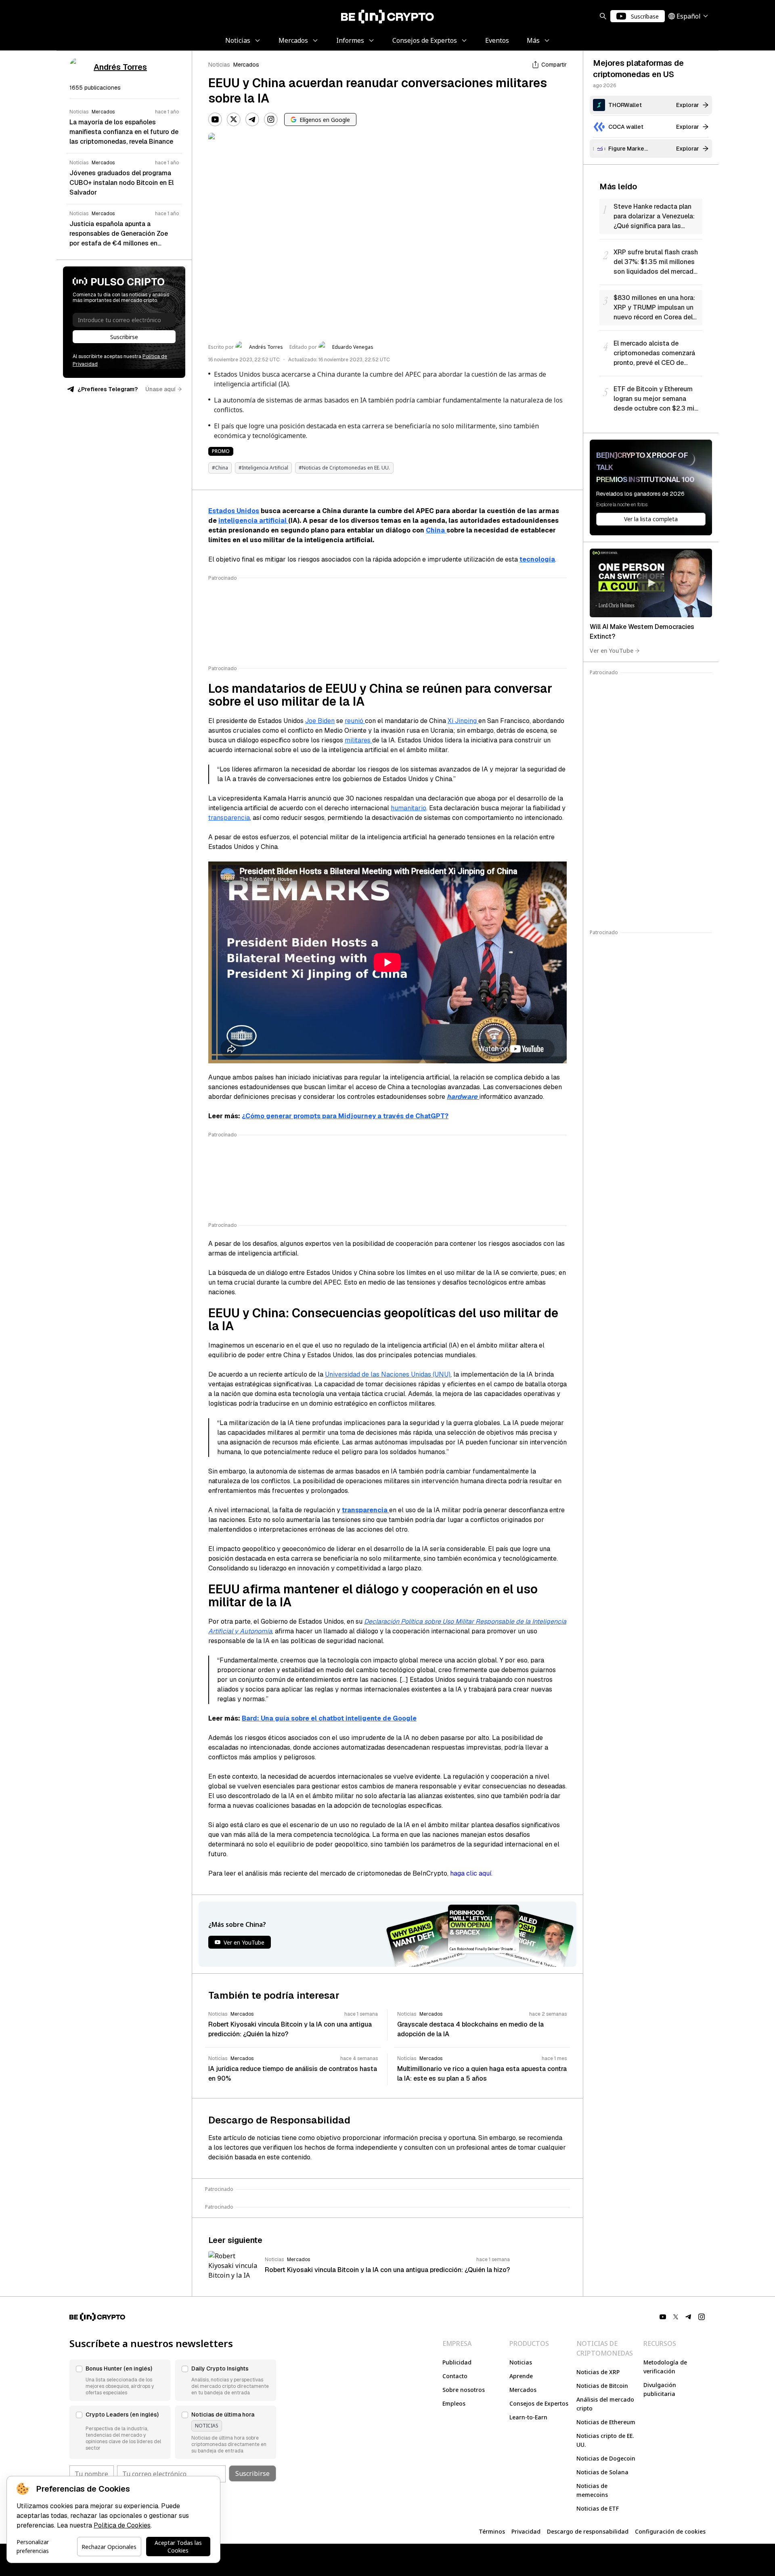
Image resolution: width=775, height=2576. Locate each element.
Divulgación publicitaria (660, 2389)
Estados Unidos (234, 511)
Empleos (454, 2403)
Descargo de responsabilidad (588, 2531)
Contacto (455, 2376)
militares (358, 740)
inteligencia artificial (253, 521)
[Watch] (651, 583)
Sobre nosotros (464, 2390)
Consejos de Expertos (539, 2403)
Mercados (246, 65)
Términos (492, 2531)
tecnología (537, 559)
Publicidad (457, 2362)
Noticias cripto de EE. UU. (605, 2440)
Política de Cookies (122, 2525)
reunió (355, 721)
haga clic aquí (471, 1873)
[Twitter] (234, 119)
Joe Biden (320, 721)
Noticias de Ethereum (606, 2422)
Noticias (219, 65)
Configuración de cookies (670, 2531)
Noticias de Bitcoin (602, 2386)
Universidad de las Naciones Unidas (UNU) (388, 1374)
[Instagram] (271, 119)
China (436, 530)
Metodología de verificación (665, 2367)
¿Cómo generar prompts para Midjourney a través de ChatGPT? (345, 1116)
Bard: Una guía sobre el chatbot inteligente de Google (329, 1718)
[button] (120, 2380)
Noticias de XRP (598, 2372)
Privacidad (526, 2531)
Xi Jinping (463, 721)
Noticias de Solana (602, 2472)
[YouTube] (215, 119)
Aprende (521, 2376)
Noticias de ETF (598, 2508)
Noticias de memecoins (592, 2490)
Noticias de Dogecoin (606, 2458)
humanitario (408, 808)
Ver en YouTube (612, 651)
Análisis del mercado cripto (605, 2404)
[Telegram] (252, 119)
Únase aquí (160, 389)
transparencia (229, 818)
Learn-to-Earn (528, 2417)
